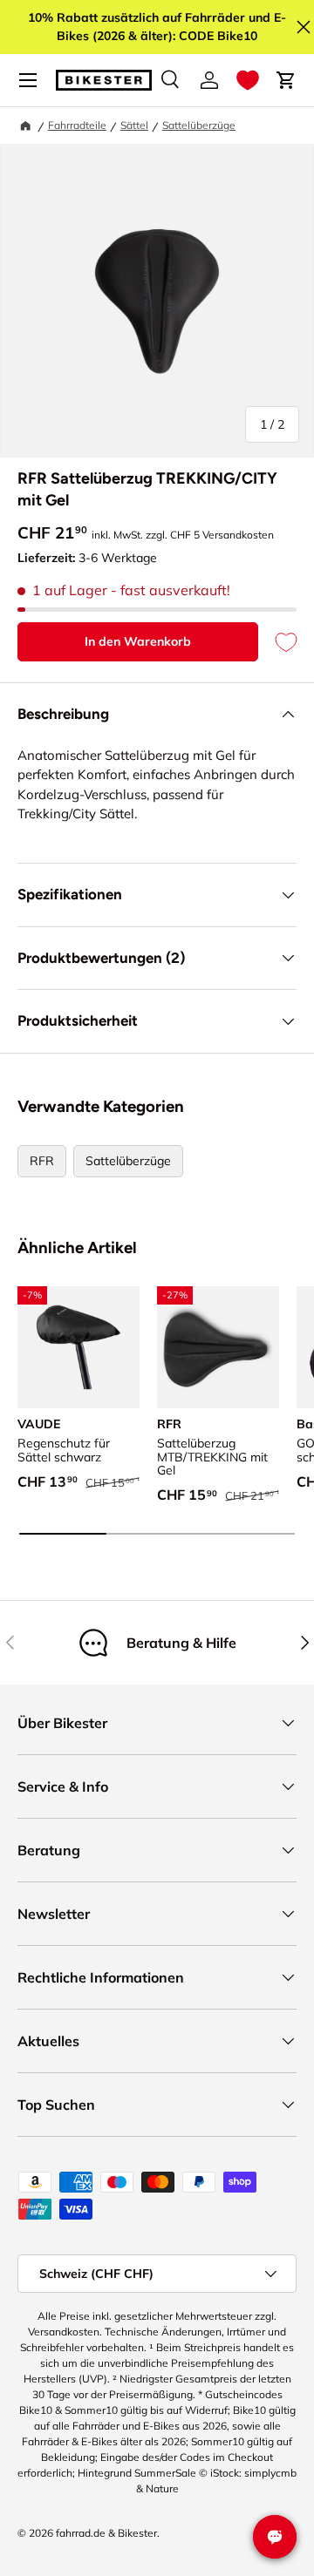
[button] (248, 80)
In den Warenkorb (138, 641)
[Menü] (28, 80)
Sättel (134, 125)
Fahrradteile (77, 125)
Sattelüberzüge (199, 125)
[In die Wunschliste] (277, 642)
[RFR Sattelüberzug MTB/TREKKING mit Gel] (218, 1347)
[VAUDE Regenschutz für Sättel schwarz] (78, 1347)
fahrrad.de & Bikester (106, 2533)
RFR (42, 1161)
